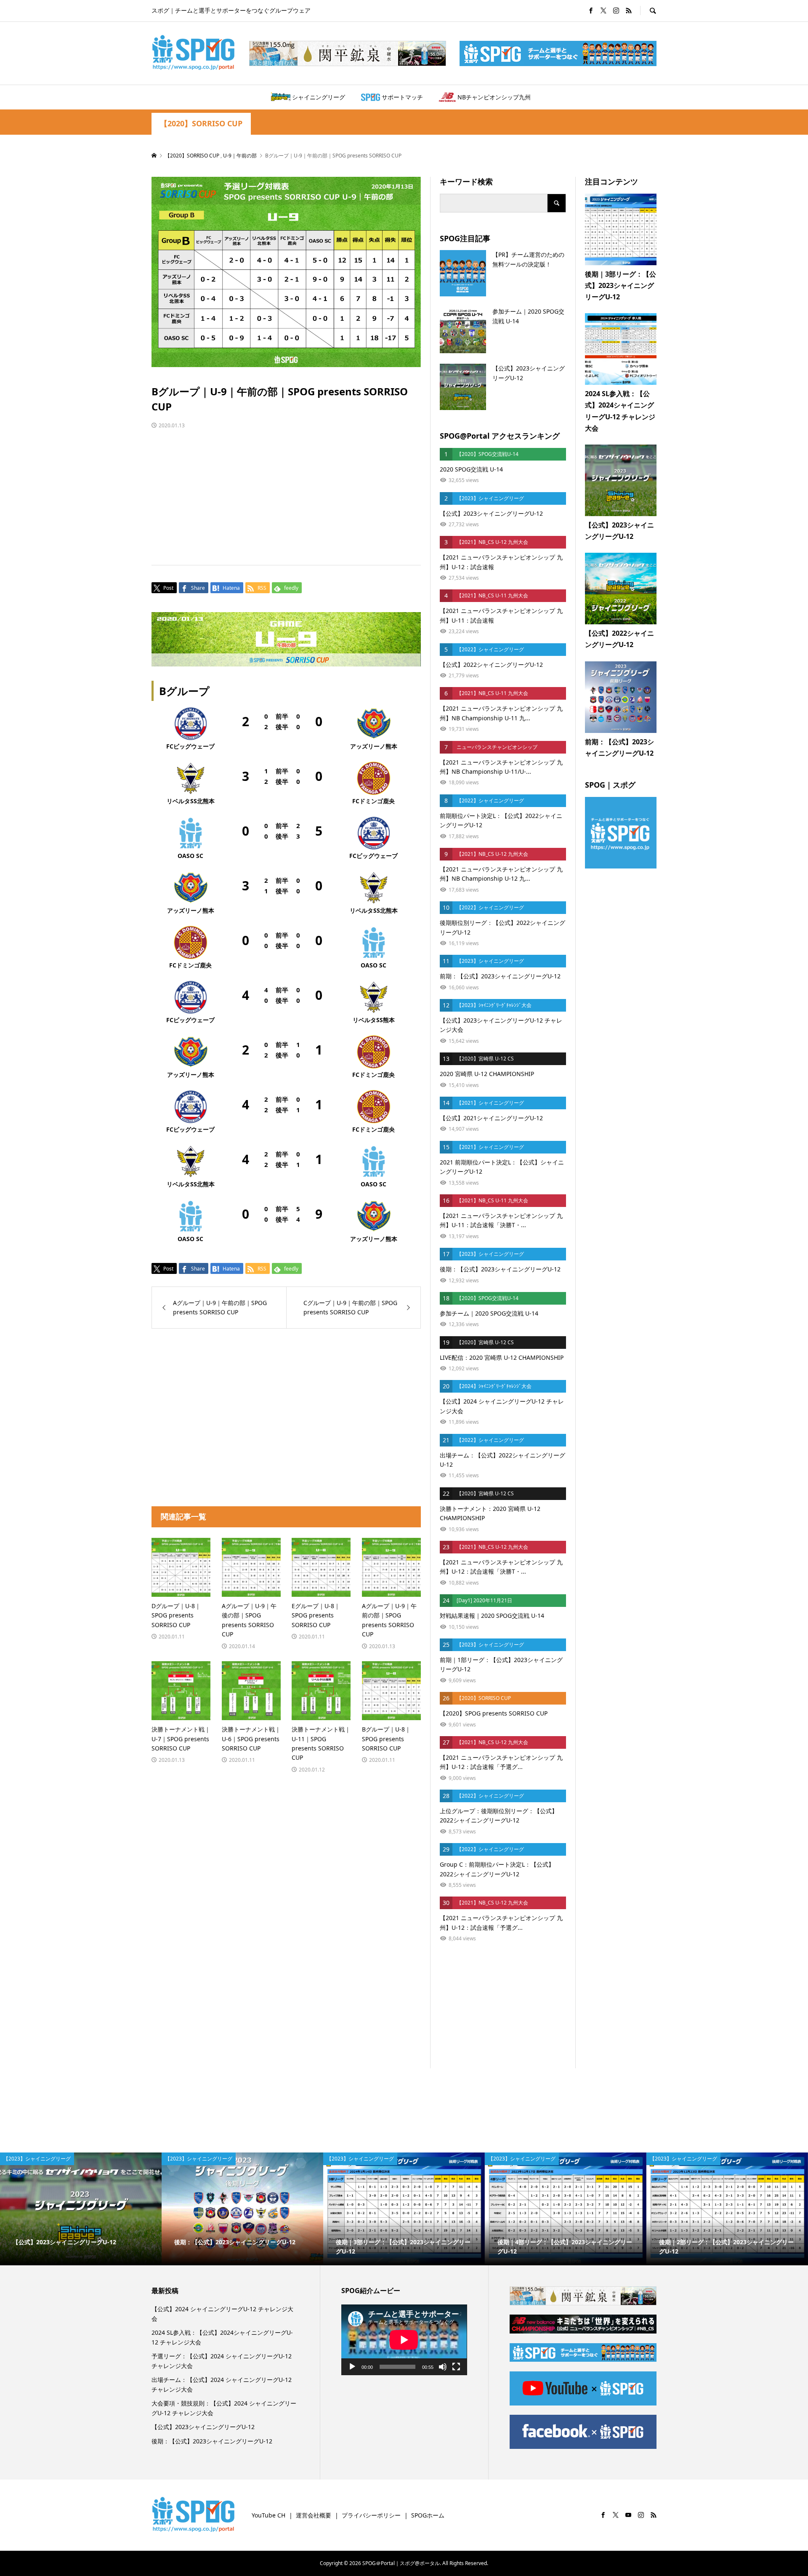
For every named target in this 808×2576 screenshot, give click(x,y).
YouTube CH (268, 2515)
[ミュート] (443, 2367)
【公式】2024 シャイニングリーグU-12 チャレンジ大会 (222, 2314)
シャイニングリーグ (319, 97)
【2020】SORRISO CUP (201, 124)
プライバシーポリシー (371, 2515)
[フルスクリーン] (456, 2367)
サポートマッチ (402, 97)
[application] (404, 2340)
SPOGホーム (428, 2515)
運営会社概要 (314, 2515)
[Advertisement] (286, 489)
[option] (81, 2209)
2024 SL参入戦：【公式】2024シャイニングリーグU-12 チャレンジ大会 (222, 2337)
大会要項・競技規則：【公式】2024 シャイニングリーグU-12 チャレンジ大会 (224, 2408)
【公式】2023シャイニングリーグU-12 (203, 2427)
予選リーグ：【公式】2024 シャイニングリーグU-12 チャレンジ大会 (222, 2361)
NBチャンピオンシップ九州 (494, 97)
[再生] (352, 2367)
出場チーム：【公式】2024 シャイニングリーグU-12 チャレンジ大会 (222, 2384)
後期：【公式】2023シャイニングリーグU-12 (212, 2441)
